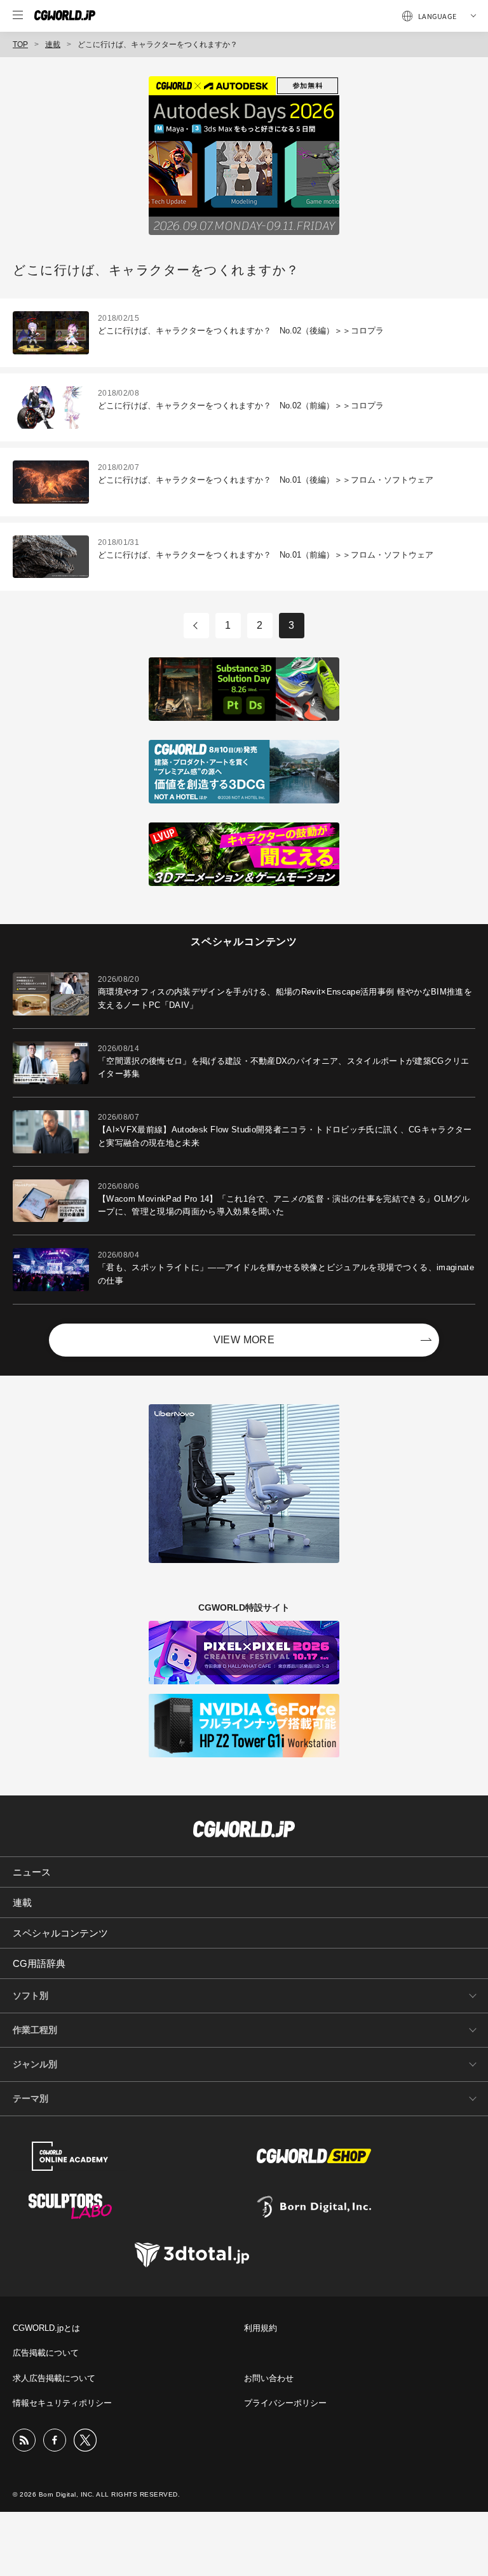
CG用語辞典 (39, 1963)
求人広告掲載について (54, 2378)
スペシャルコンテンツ (60, 1933)
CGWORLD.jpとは (46, 2328)
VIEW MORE (244, 1340)
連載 (53, 44)
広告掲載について (46, 2353)
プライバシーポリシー (285, 2403)
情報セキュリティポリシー (62, 2403)
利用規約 (261, 2328)
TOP (20, 44)
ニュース (32, 1872)
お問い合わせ (269, 2378)
